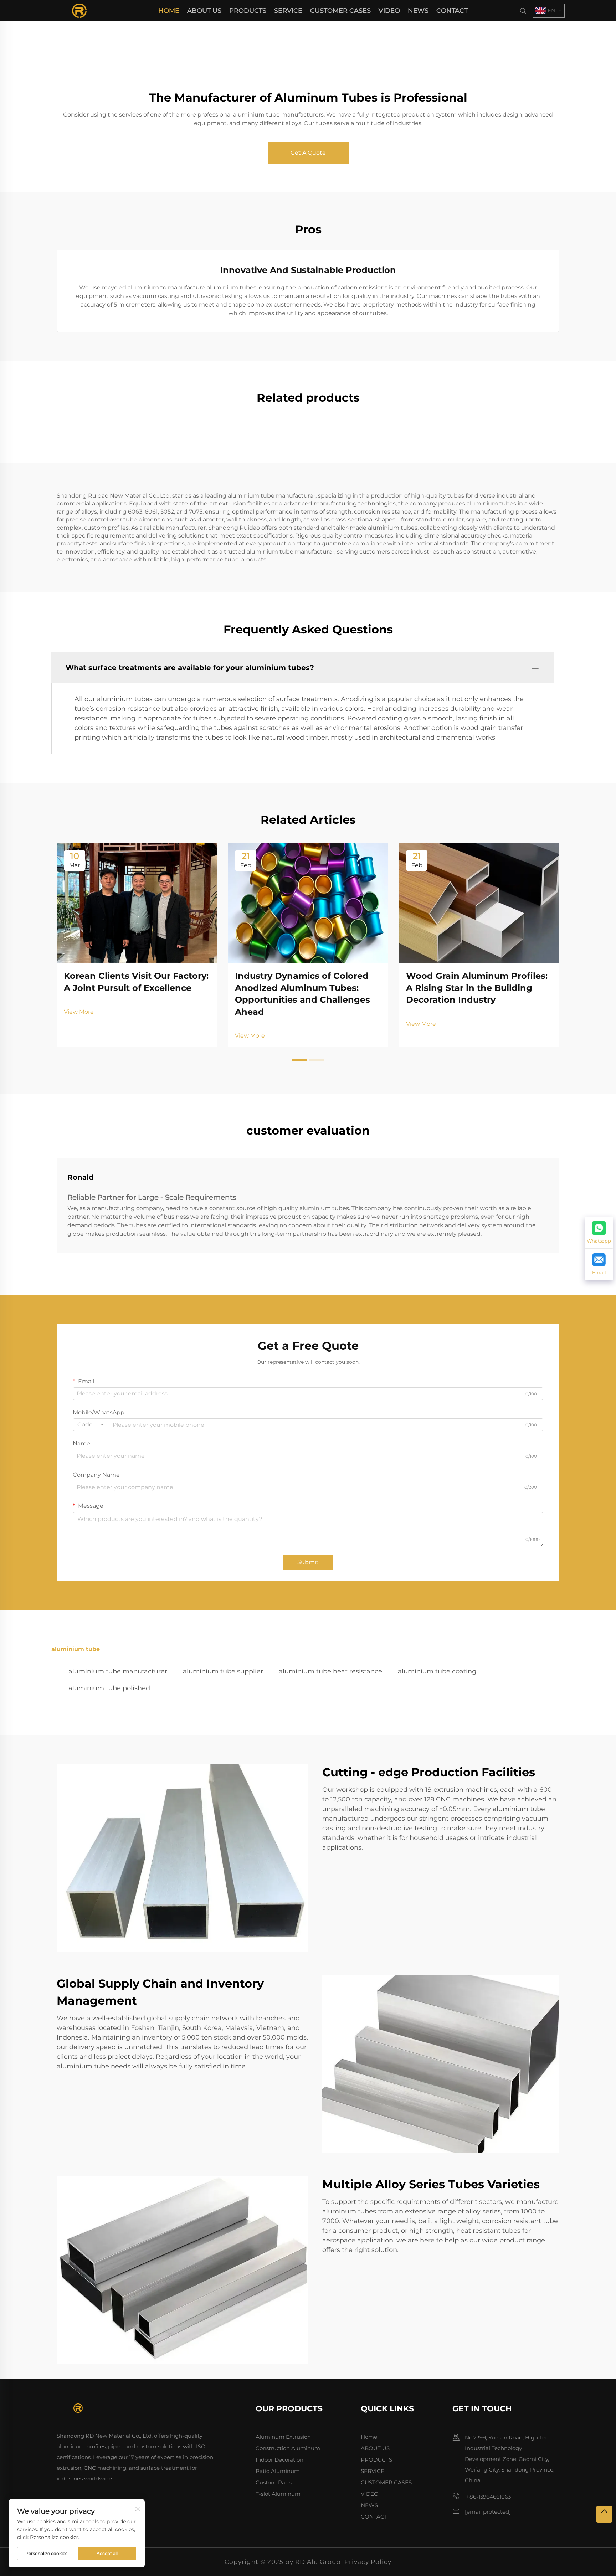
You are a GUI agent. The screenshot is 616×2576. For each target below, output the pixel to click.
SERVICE (288, 11)
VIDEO (389, 11)
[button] (299, 1060)
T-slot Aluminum (278, 2494)
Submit (308, 1562)
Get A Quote (308, 153)
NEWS (418, 11)
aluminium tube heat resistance (330, 1671)
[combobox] (91, 1425)
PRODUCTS (248, 11)
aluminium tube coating (437, 1671)
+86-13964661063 (488, 2497)
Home (169, 11)
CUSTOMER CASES (340, 11)
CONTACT (452, 11)
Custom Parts (274, 2482)
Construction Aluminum (288, 2448)
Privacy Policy (368, 2562)
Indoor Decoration (279, 2460)
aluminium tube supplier (223, 1671)
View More (79, 1012)
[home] (79, 10)
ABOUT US (204, 11)
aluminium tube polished (109, 1688)
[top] (604, 2514)
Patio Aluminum (278, 2471)
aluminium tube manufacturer (118, 1671)
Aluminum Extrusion (283, 2437)
